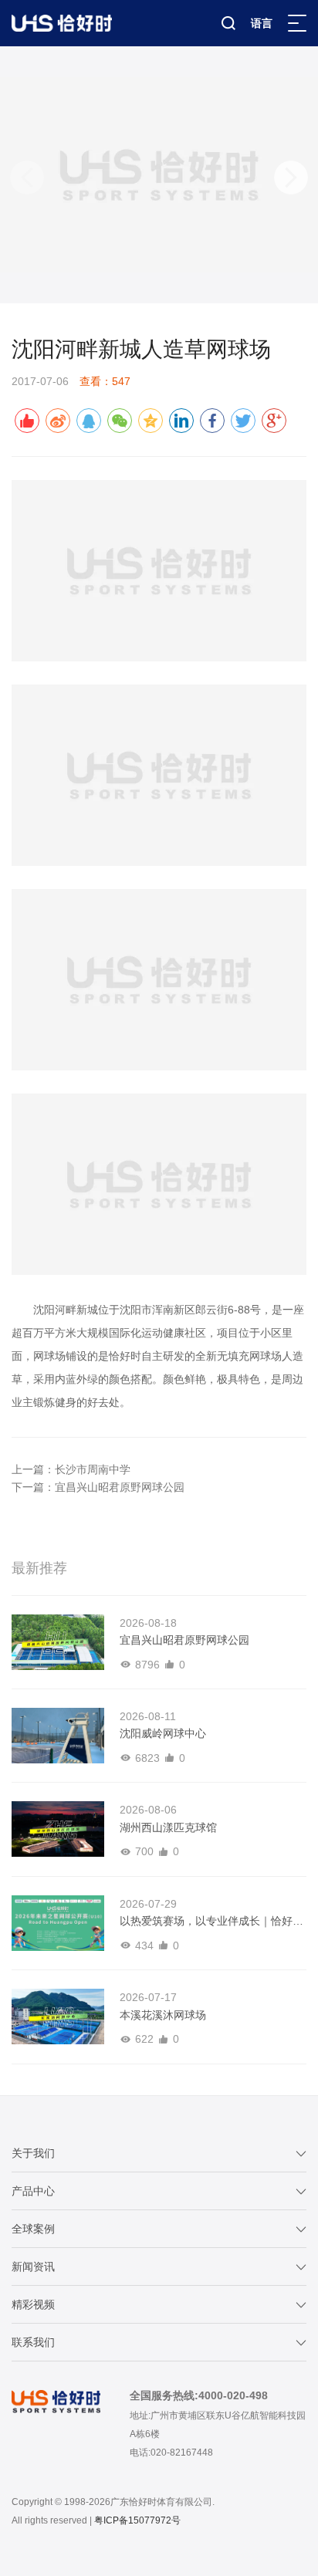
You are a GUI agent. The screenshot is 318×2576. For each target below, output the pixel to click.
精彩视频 (33, 2304)
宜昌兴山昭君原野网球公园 (120, 1487)
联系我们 (33, 2342)
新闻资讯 (33, 2267)
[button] (291, 177)
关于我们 (33, 2153)
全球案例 (33, 2229)
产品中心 (33, 2191)
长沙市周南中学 (93, 1469)
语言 (262, 23)
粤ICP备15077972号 (137, 2520)
